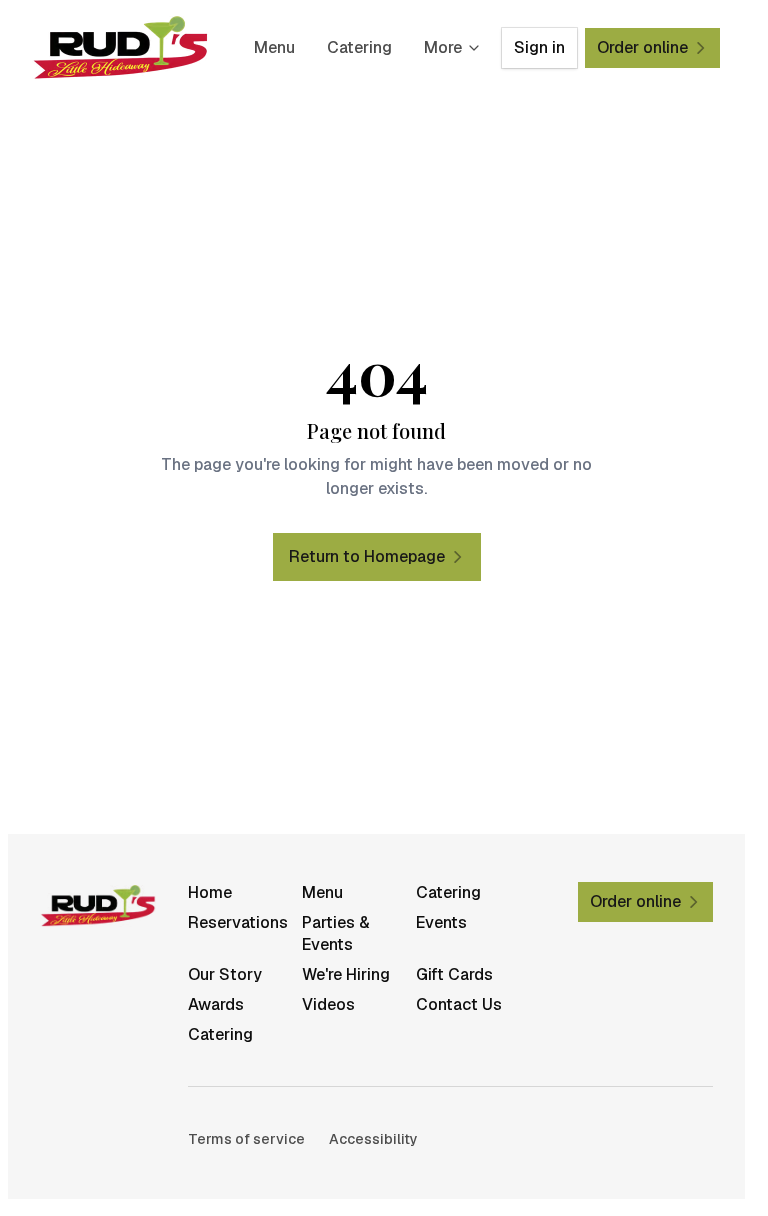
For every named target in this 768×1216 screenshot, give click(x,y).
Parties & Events (336, 933)
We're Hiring (346, 974)
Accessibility (373, 1139)
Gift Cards (454, 974)
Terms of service (246, 1139)
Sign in (539, 47)
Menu (274, 47)
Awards (216, 1004)
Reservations (237, 922)
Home (210, 892)
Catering (359, 47)
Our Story (225, 974)
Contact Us (459, 1004)
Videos (328, 1004)
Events (441, 922)
